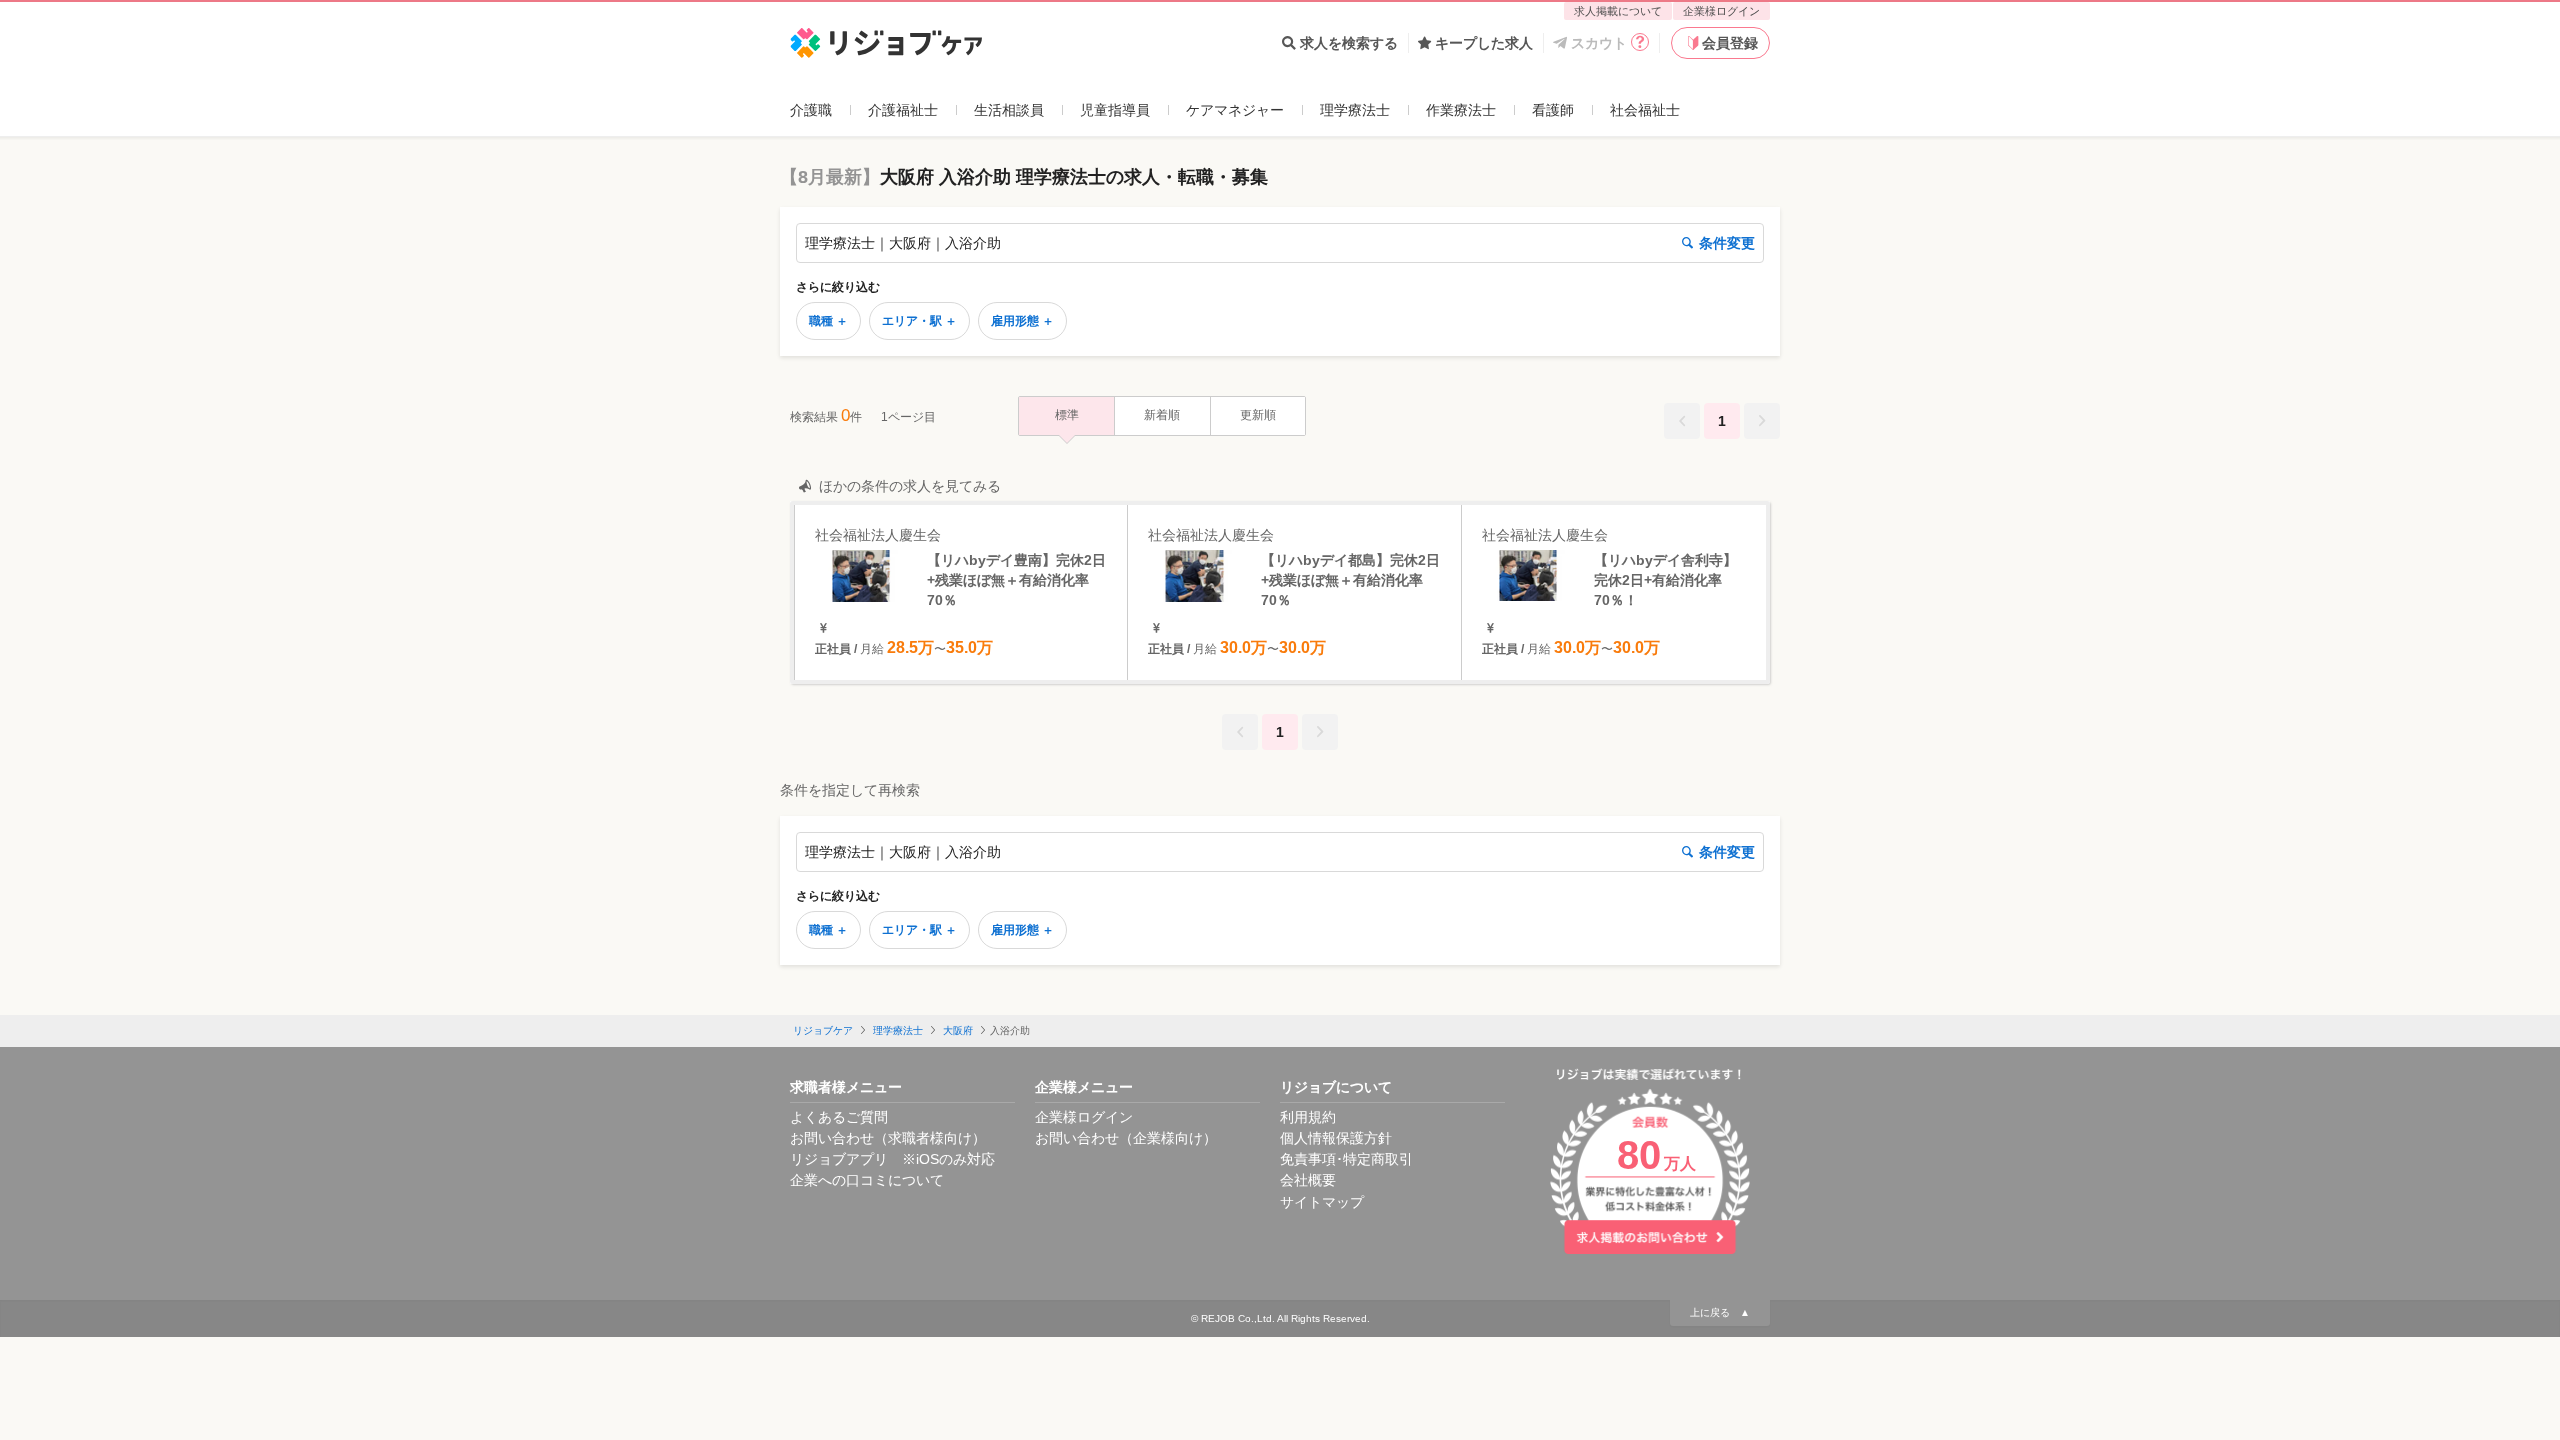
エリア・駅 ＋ (919, 321)
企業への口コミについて (867, 1180)
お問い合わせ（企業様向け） (1126, 1138)
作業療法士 (1461, 110)
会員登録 (1730, 43)
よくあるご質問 (839, 1117)
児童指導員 (1115, 110)
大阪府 (958, 1030)
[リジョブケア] (886, 43)
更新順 (1258, 415)
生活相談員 (1009, 110)
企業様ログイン (1721, 11)
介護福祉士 (903, 110)
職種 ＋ (828, 321)
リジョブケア (823, 1030)
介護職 (811, 110)
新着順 (1162, 415)
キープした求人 (1484, 43)
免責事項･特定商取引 (1346, 1159)
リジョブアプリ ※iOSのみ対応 (892, 1159)
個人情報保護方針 (1336, 1138)
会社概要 (1308, 1180)
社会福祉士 (1645, 110)
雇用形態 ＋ (1022, 321)
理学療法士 (1355, 110)
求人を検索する (1349, 43)
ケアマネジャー (1235, 110)
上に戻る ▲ (1720, 1312)
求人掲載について (1618, 11)
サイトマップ (1322, 1202)
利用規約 (1308, 1117)
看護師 (1553, 110)
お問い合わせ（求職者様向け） (888, 1138)
